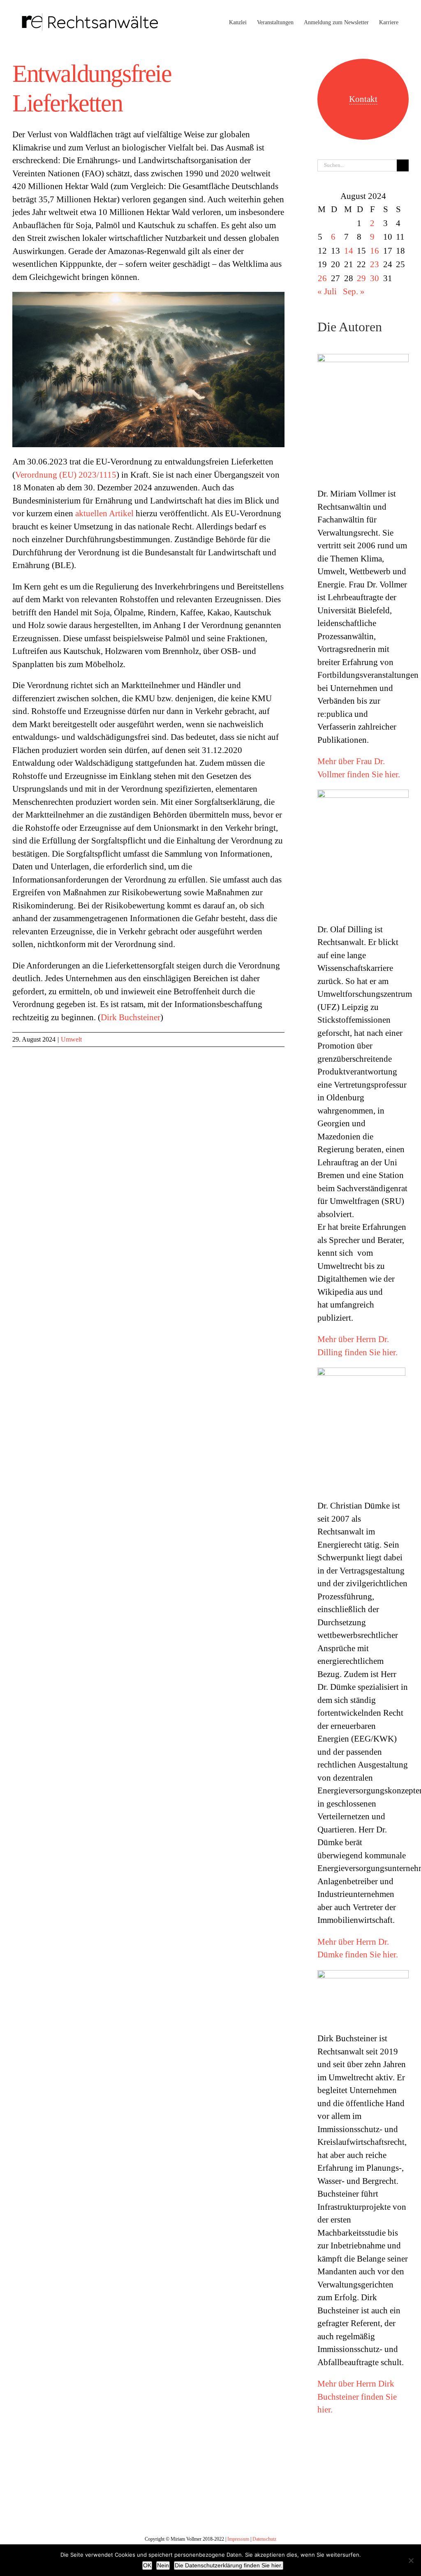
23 (375, 264)
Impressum (238, 2539)
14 (349, 251)
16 (375, 251)
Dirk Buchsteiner (131, 1017)
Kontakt (363, 99)
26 (322, 278)
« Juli (327, 291)
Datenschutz (264, 2539)
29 (361, 278)
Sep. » (354, 291)
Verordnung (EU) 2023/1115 (66, 475)
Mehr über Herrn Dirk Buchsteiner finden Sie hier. (357, 2397)
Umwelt (71, 1039)
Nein (163, 2565)
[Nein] (411, 2560)
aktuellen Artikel (104, 513)
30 (375, 278)
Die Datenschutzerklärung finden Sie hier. (229, 2565)
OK (147, 2565)
